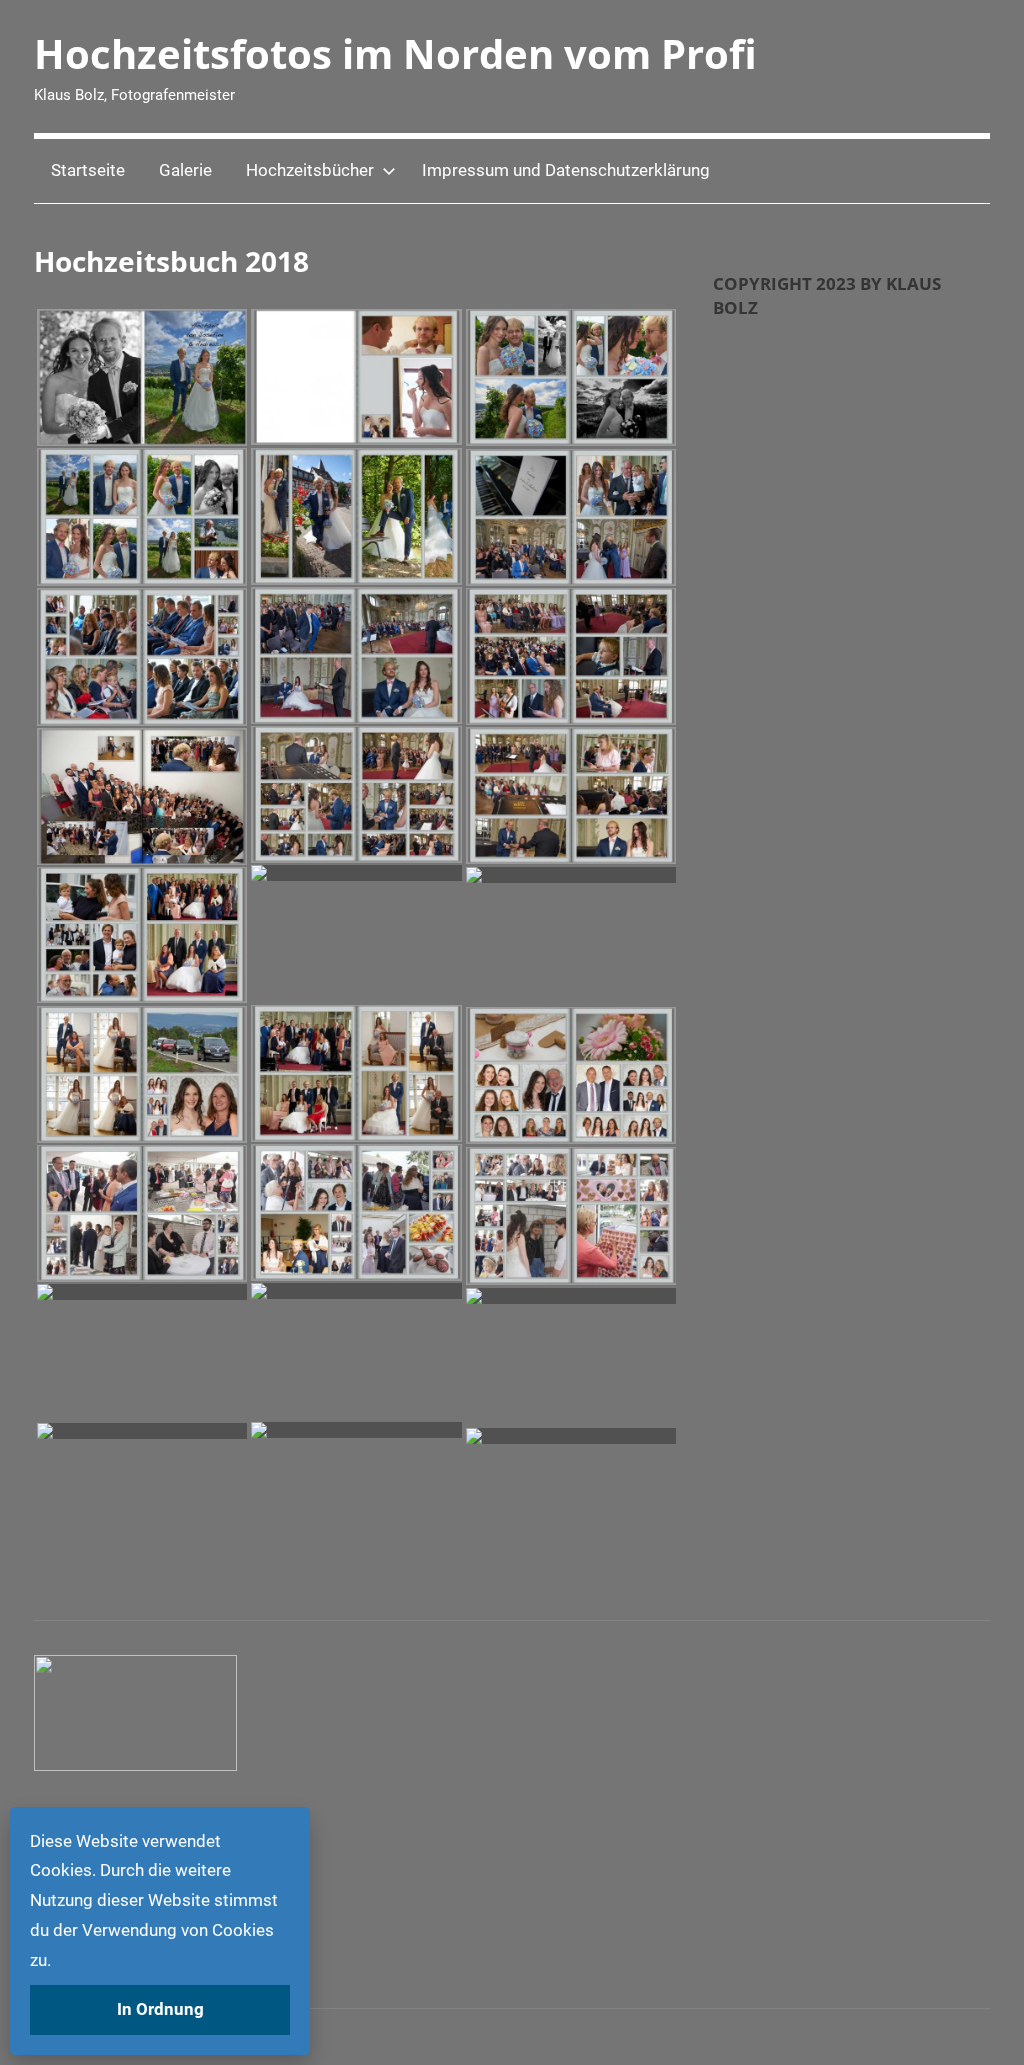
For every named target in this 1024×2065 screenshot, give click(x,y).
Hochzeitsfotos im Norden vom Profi (395, 53)
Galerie (185, 170)
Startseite (88, 170)
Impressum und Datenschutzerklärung (566, 170)
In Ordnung (160, 2009)
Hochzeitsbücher (310, 170)
